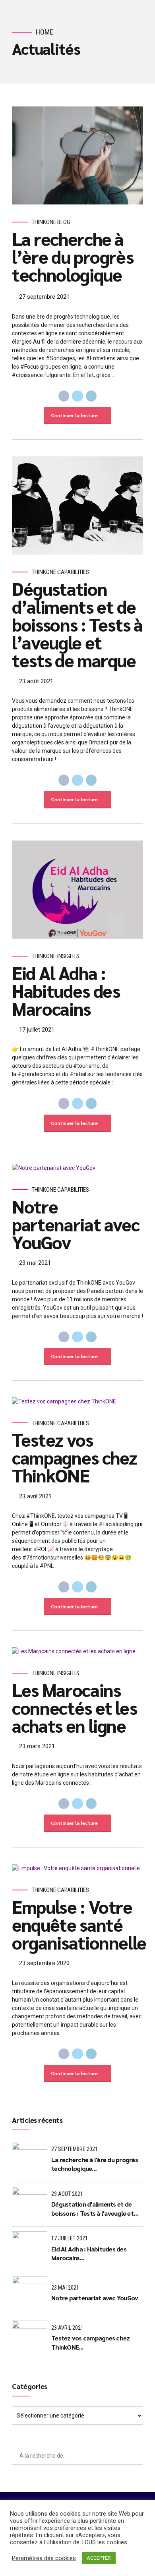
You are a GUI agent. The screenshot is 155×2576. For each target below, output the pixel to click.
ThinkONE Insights (56, 956)
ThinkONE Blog (51, 222)
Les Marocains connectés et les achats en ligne (74, 1707)
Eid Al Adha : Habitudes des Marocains (66, 990)
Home (45, 32)
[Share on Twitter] (77, 396)
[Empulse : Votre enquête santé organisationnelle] (77, 1868)
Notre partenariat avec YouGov (76, 1224)
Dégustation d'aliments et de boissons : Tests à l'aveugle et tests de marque (92, 2209)
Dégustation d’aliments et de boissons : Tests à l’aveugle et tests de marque (77, 624)
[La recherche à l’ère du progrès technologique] (77, 156)
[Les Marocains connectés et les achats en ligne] (77, 1651)
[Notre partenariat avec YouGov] (77, 1168)
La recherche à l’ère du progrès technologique (73, 256)
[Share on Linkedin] (91, 396)
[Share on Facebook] (64, 396)
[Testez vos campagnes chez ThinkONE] (77, 1402)
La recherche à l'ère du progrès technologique (95, 2164)
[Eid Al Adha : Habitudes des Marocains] (77, 890)
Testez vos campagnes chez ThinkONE (75, 1457)
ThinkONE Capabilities (60, 572)
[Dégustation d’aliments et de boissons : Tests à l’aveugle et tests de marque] (77, 506)
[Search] (134, 2456)
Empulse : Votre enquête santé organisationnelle (79, 1924)
